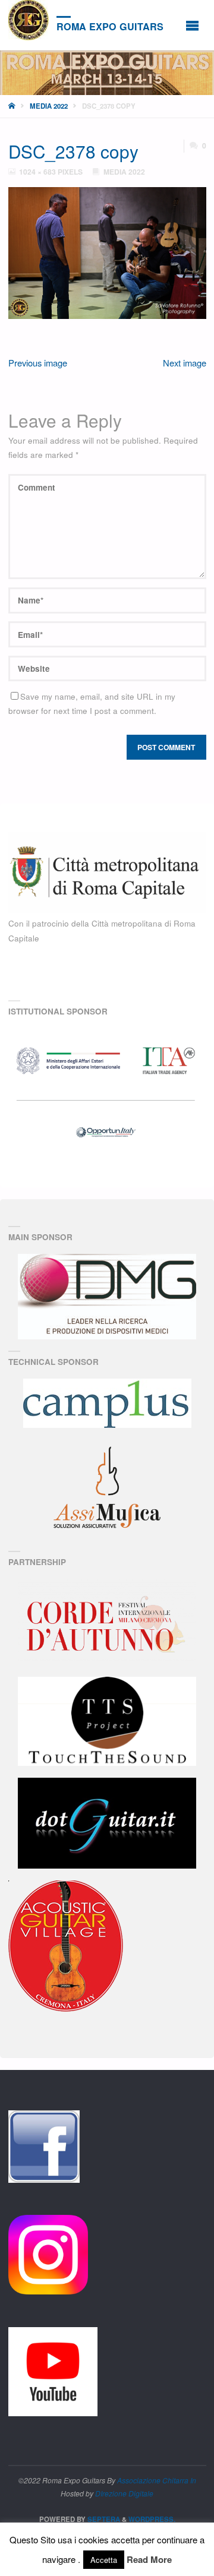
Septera (103, 2519)
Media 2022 (49, 106)
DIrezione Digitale (124, 2493)
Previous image (38, 363)
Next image (185, 363)
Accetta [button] (104, 2560)
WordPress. (152, 2519)
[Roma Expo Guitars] (29, 20)
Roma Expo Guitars (110, 26)
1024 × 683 (38, 172)
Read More (149, 2559)
